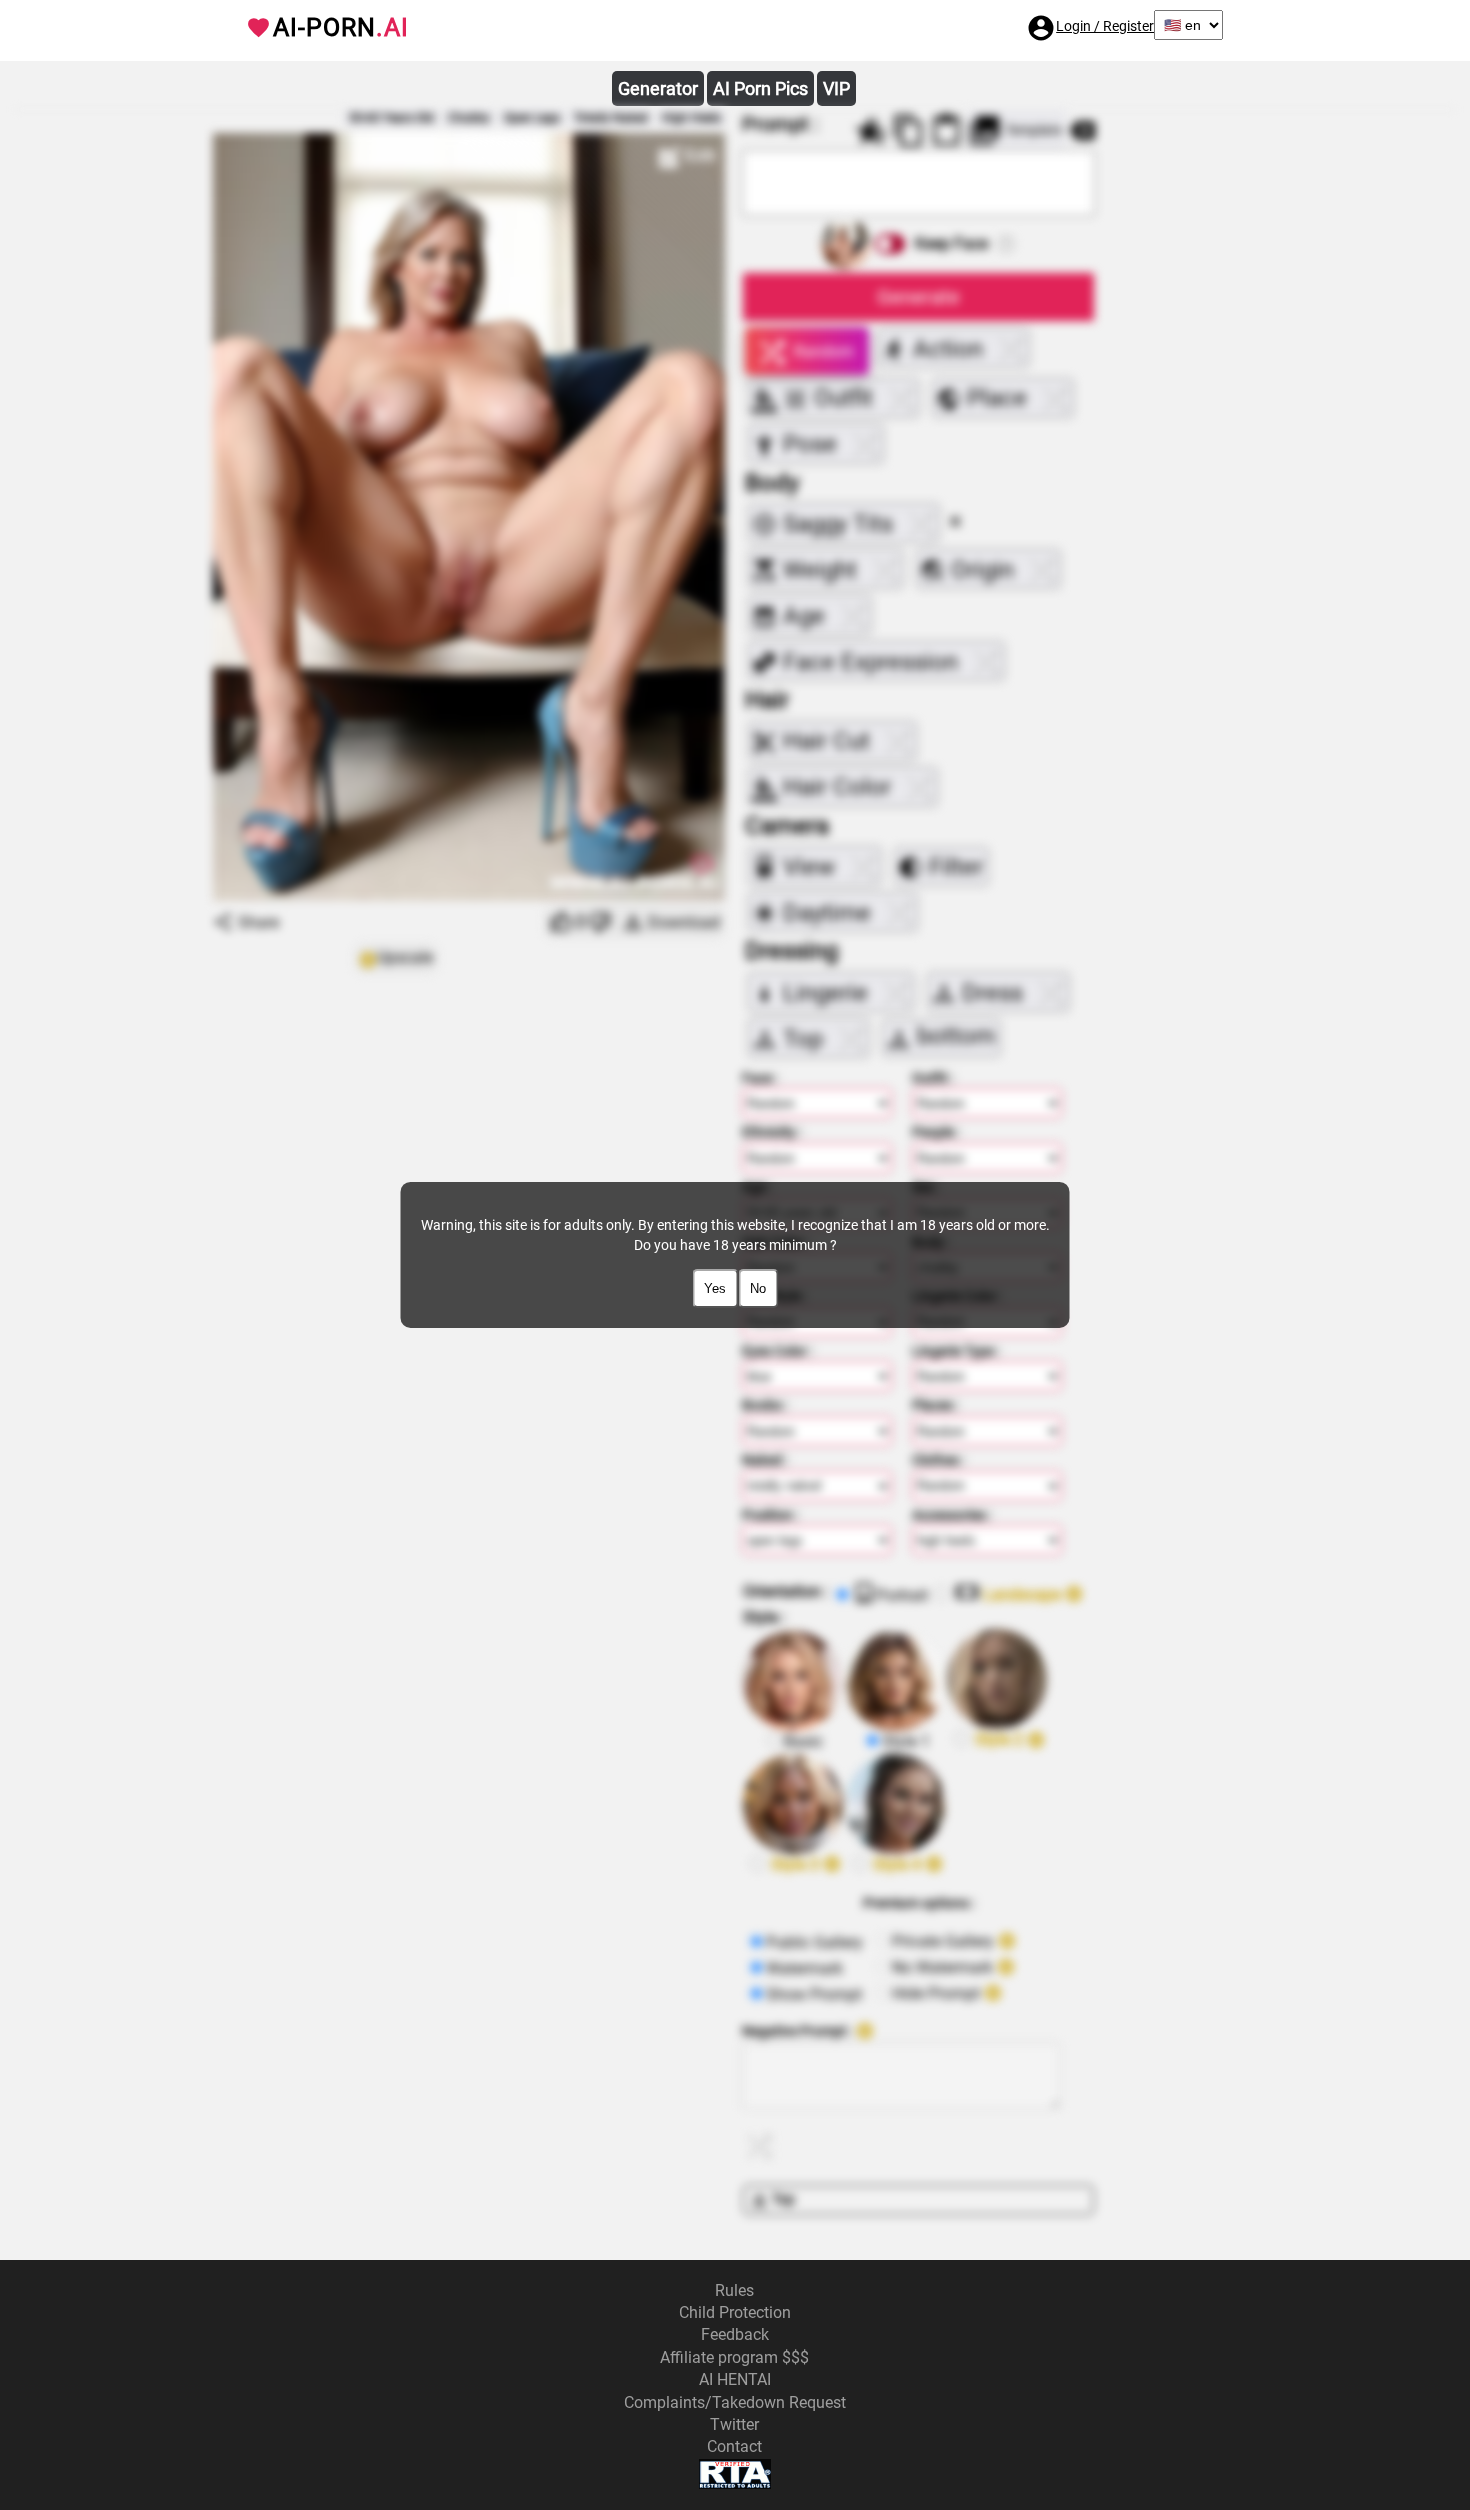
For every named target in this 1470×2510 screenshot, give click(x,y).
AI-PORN (341, 27)
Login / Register (1105, 26)
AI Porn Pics (760, 88)
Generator (658, 88)
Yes (715, 1288)
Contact (734, 2446)
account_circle (1041, 28)
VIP (836, 88)
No (758, 1288)
